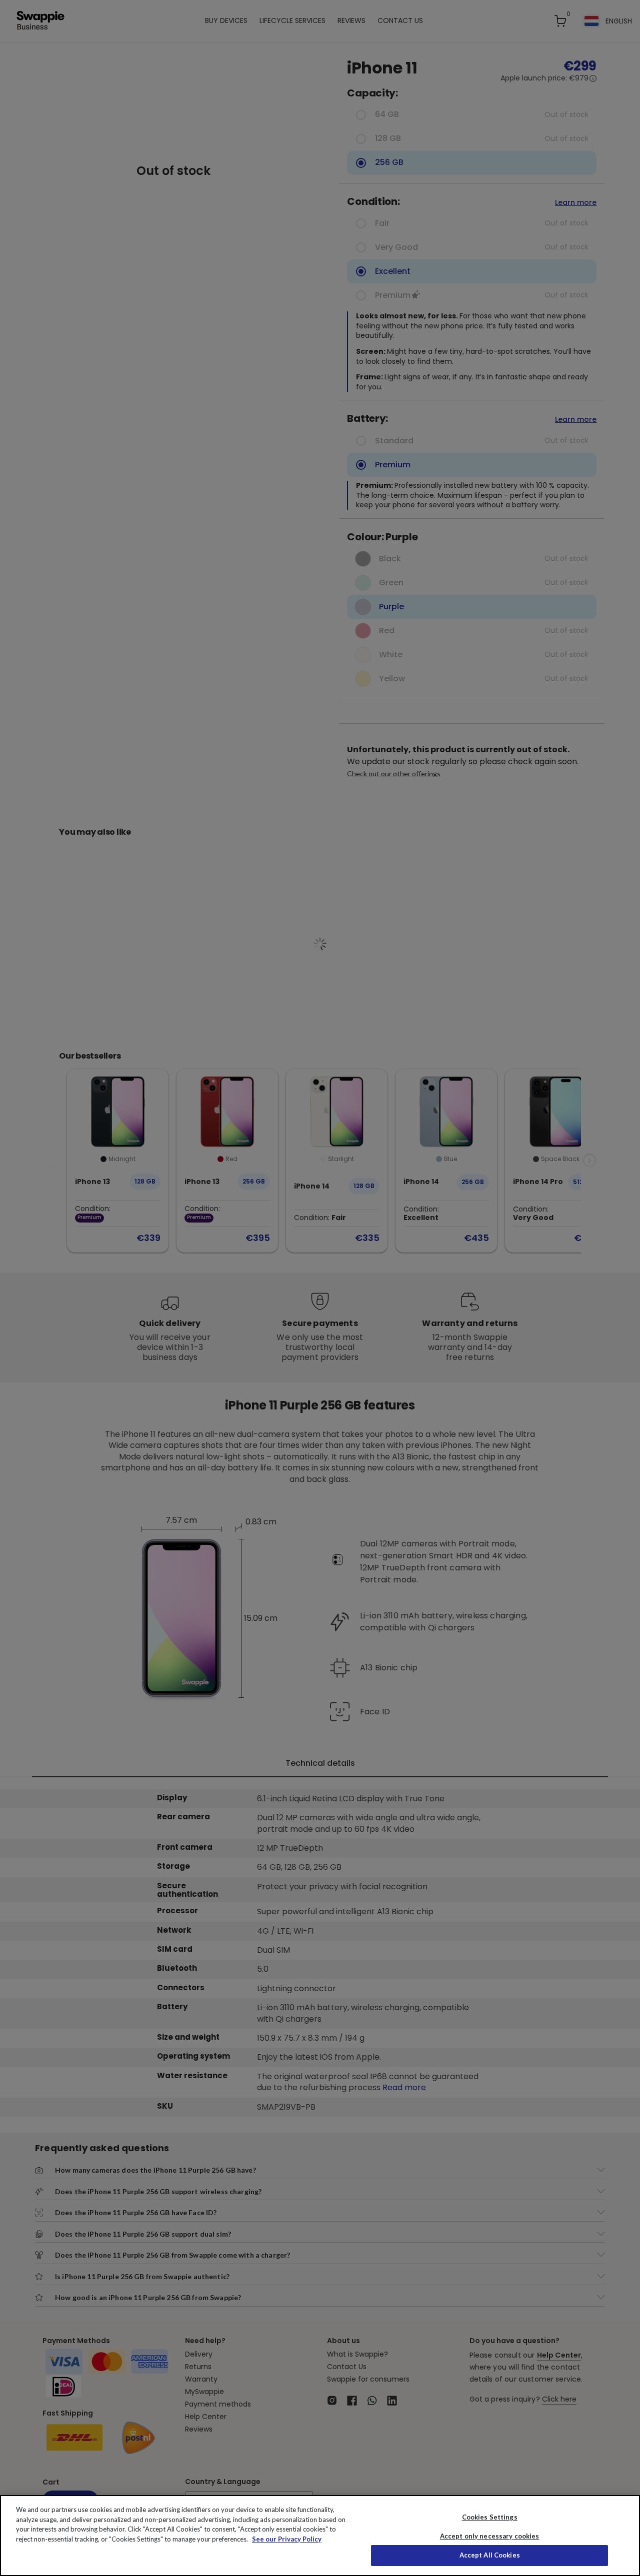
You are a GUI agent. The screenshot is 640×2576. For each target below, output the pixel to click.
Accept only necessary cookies (490, 2536)
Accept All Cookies (490, 2555)
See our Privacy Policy (287, 2539)
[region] (320, 2536)
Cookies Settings (490, 2517)
